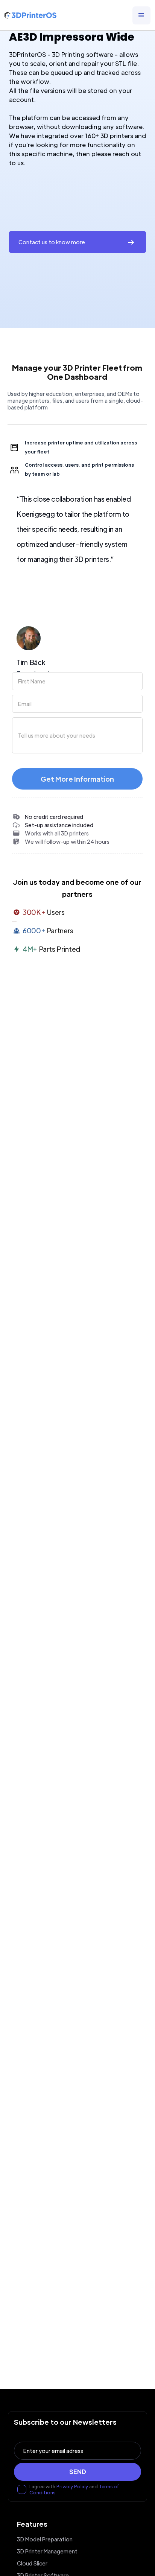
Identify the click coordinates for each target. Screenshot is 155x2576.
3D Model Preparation (45, 2539)
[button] (141, 15)
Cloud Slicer (32, 2563)
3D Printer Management (47, 2551)
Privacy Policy (73, 2486)
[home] (30, 15)
